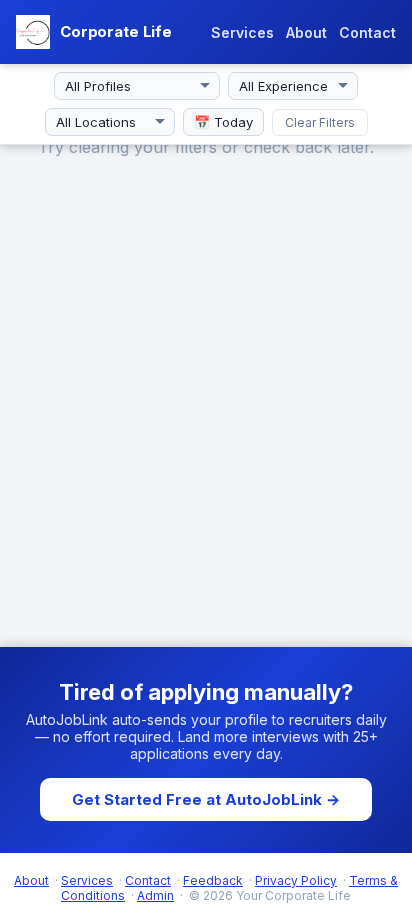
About (306, 32)
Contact (367, 32)
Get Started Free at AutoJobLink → (206, 799)
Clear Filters (320, 122)
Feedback (213, 880)
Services (242, 32)
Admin (155, 895)
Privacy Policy (296, 880)
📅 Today (223, 122)
